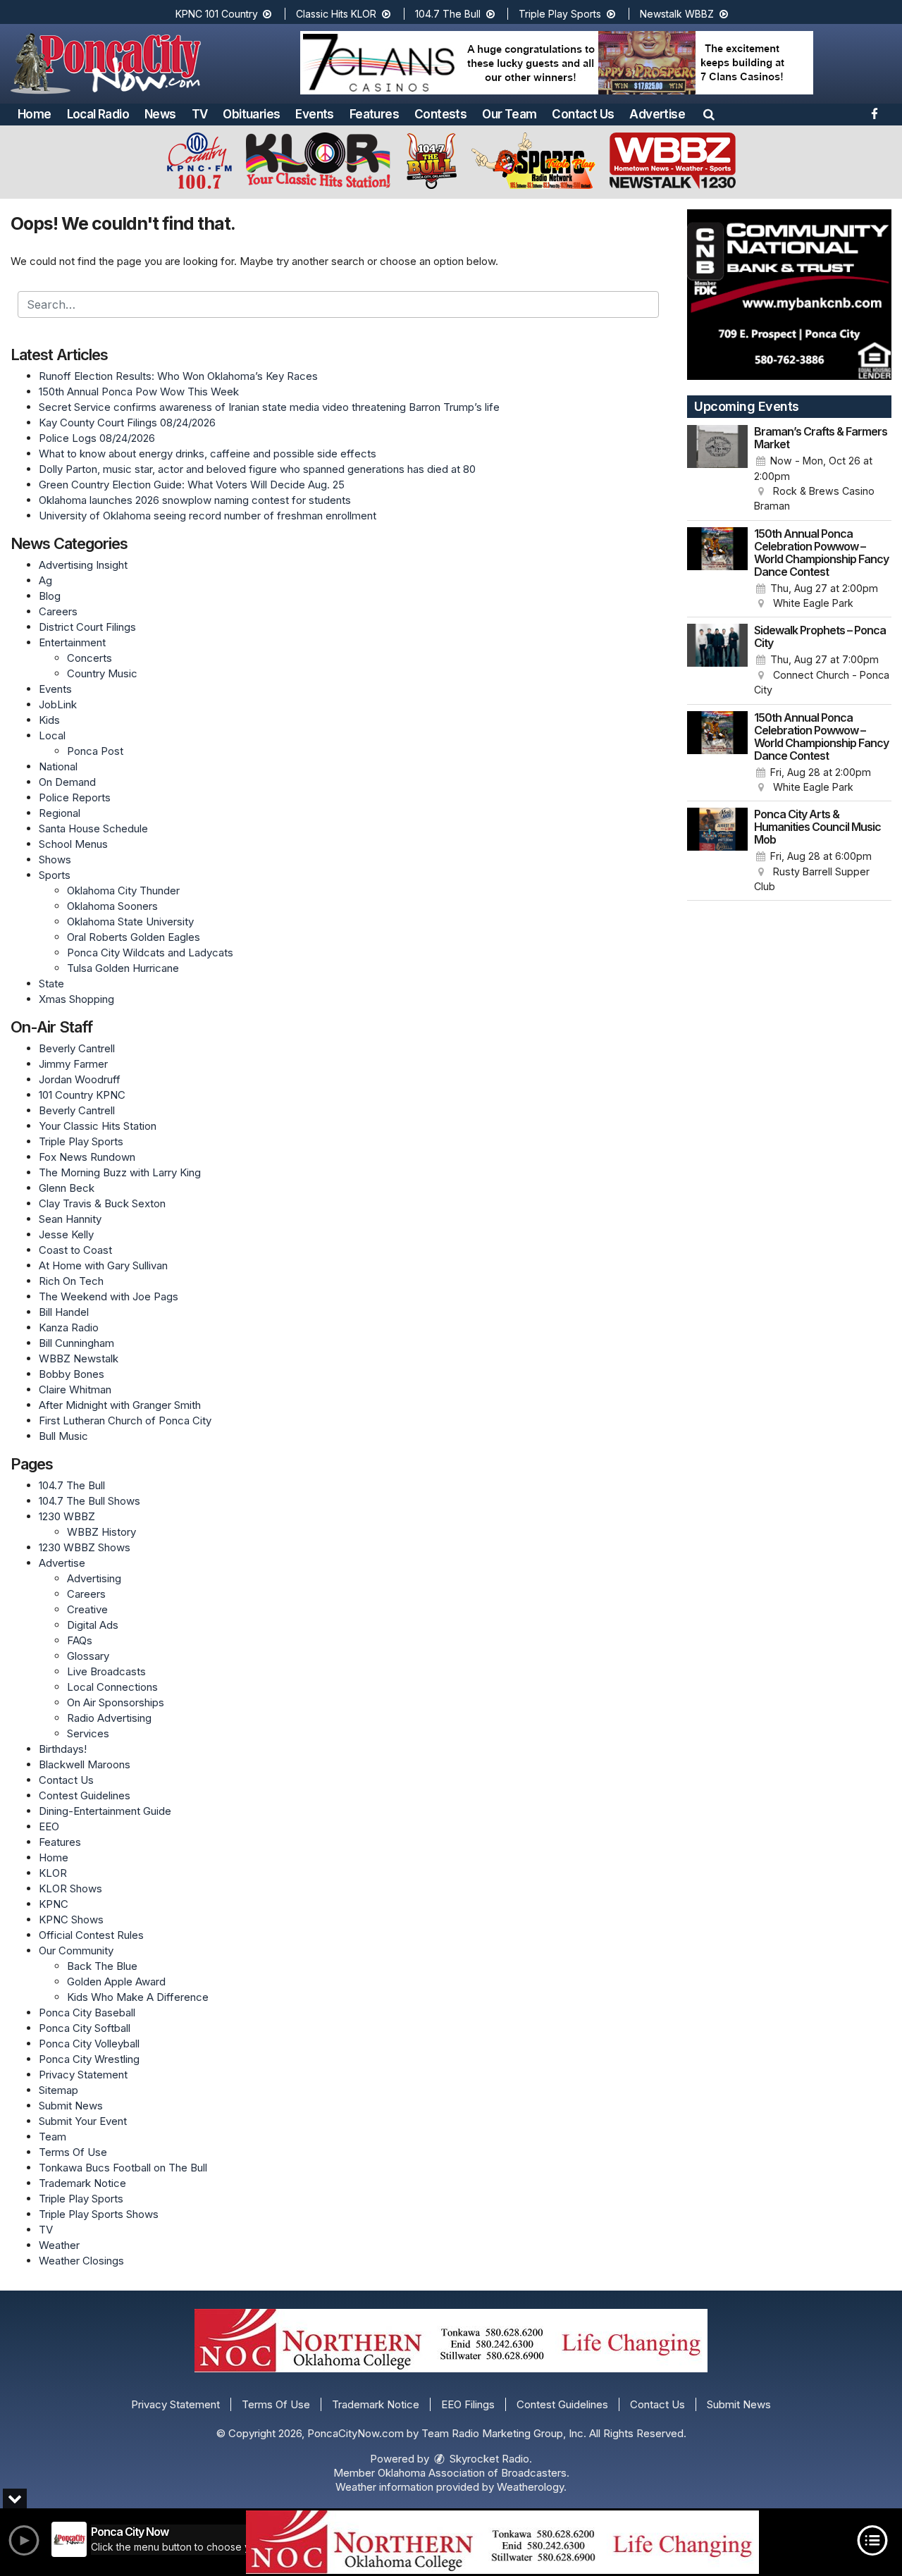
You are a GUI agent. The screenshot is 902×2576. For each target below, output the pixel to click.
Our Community (76, 1951)
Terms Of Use (73, 2152)
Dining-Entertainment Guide (105, 1811)
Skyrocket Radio (488, 2459)
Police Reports (75, 797)
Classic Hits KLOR (338, 14)
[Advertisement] (557, 63)
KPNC (54, 1904)
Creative (87, 1609)
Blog (50, 596)
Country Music (102, 673)
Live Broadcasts (106, 1671)
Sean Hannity (70, 1219)
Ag (45, 580)
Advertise (657, 114)
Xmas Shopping (76, 999)
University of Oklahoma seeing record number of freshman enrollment (208, 516)
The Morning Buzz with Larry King (120, 1172)
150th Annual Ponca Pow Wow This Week (139, 392)
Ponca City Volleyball (89, 2044)
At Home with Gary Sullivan (103, 1265)
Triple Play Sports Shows (99, 2214)
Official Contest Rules (91, 1935)
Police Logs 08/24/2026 (97, 438)
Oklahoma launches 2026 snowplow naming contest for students (195, 500)
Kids (49, 720)
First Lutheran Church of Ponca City (125, 1421)
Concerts (89, 658)
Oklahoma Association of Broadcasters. (474, 2473)
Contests (440, 114)
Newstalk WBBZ (678, 14)
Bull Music (63, 1436)
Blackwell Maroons (85, 1764)
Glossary (88, 1656)
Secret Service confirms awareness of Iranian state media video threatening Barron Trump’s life (269, 407)
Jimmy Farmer (73, 1064)
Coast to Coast (75, 1250)
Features (374, 114)
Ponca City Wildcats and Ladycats (150, 953)
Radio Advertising (109, 1718)
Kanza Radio (69, 1327)
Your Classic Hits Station (98, 1126)
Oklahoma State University (130, 922)
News (160, 114)
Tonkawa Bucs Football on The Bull (123, 2168)
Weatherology (530, 2487)
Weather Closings (81, 2261)
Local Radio (98, 114)
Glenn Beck (67, 1188)
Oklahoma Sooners (112, 906)
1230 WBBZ (67, 1516)
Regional (60, 813)
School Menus (73, 844)
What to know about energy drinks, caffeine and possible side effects (208, 454)
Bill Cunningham (76, 1343)
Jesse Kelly (66, 1234)
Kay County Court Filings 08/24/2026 (127, 423)
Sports (55, 875)
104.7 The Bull (449, 14)
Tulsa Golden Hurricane (123, 968)
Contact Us (583, 114)
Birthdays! (63, 1749)
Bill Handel (64, 1312)
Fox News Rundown (87, 1157)
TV (200, 114)
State (51, 984)
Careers (58, 611)
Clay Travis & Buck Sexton (102, 1203)
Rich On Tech (71, 1281)
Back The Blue (102, 1966)
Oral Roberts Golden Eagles (134, 937)
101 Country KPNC (82, 1095)
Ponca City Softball (85, 2028)
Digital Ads (93, 1625)
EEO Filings (468, 2404)
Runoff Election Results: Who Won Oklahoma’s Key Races (178, 376)
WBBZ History (101, 1532)
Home (35, 114)
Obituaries (251, 114)
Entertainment (72, 642)
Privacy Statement (83, 2075)
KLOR (53, 1873)
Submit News (71, 2106)
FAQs (80, 1640)
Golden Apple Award (116, 1982)
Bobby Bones (72, 1374)
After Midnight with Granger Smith (120, 1405)
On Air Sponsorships (116, 1702)
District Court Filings (87, 627)
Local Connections (112, 1687)
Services (88, 1733)
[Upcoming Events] (717, 469)
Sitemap (58, 2090)
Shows (55, 859)
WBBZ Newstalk (79, 1358)
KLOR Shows (70, 1888)
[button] (709, 114)
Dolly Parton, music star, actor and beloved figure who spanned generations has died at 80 (257, 469)
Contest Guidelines (85, 1795)
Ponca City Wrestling (89, 2059)
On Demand (67, 782)
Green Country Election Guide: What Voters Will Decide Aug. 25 (192, 485)
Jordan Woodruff (80, 1079)
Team (52, 2137)
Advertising (94, 1578)
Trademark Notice (82, 2183)
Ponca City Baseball (87, 2013)
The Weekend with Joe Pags (109, 1296)
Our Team (509, 114)
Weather (59, 2245)
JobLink (58, 704)
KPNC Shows (71, 1919)
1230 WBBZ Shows (85, 1547)
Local (52, 735)
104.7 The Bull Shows (89, 1501)
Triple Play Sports (561, 14)
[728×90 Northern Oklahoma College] (502, 2542)
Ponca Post (95, 751)
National (58, 766)
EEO (49, 1826)
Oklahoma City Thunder (123, 890)
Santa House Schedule (93, 828)
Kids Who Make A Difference (138, 1997)
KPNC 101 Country (218, 14)
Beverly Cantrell (77, 1048)
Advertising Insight (83, 565)
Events (314, 114)
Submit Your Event (83, 2121)
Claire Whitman (75, 1389)
